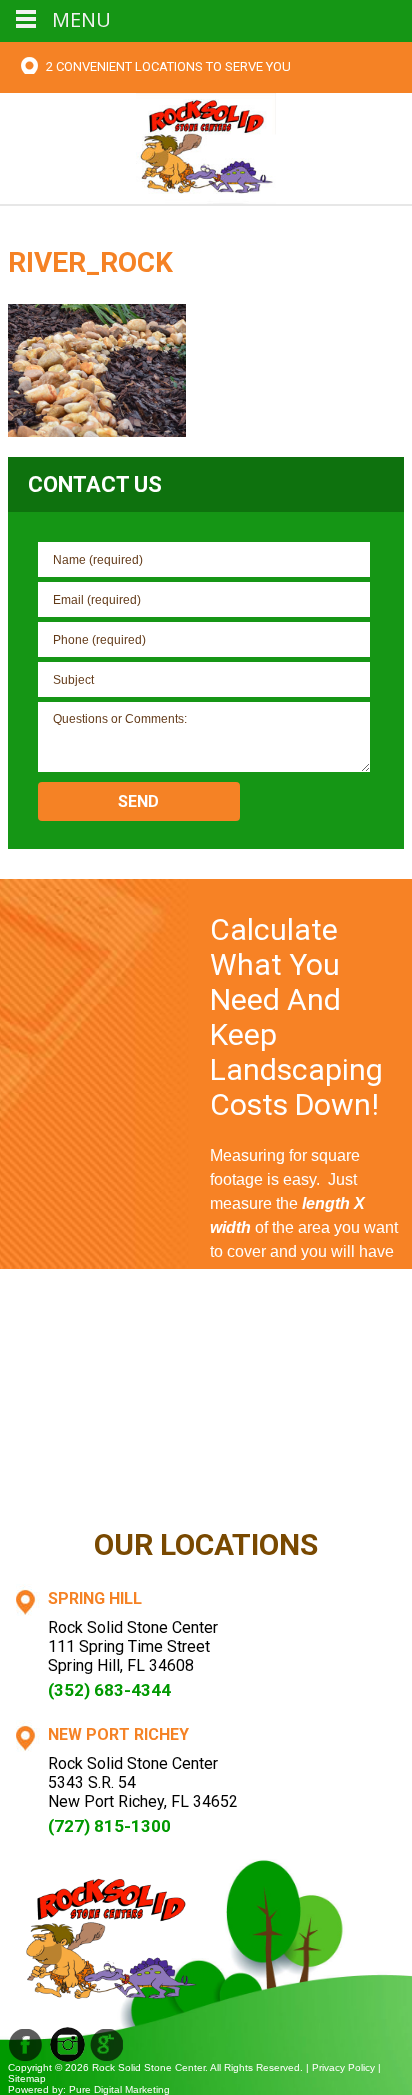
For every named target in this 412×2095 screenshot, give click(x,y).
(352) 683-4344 (109, 1690)
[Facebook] (25, 2044)
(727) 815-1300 (109, 1826)
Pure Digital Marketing (119, 2089)
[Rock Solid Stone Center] (206, 146)
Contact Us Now (307, 1480)
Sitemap (27, 2078)
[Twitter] (107, 2044)
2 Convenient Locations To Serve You (168, 66)
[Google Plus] (67, 2044)
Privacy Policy (343, 2067)
